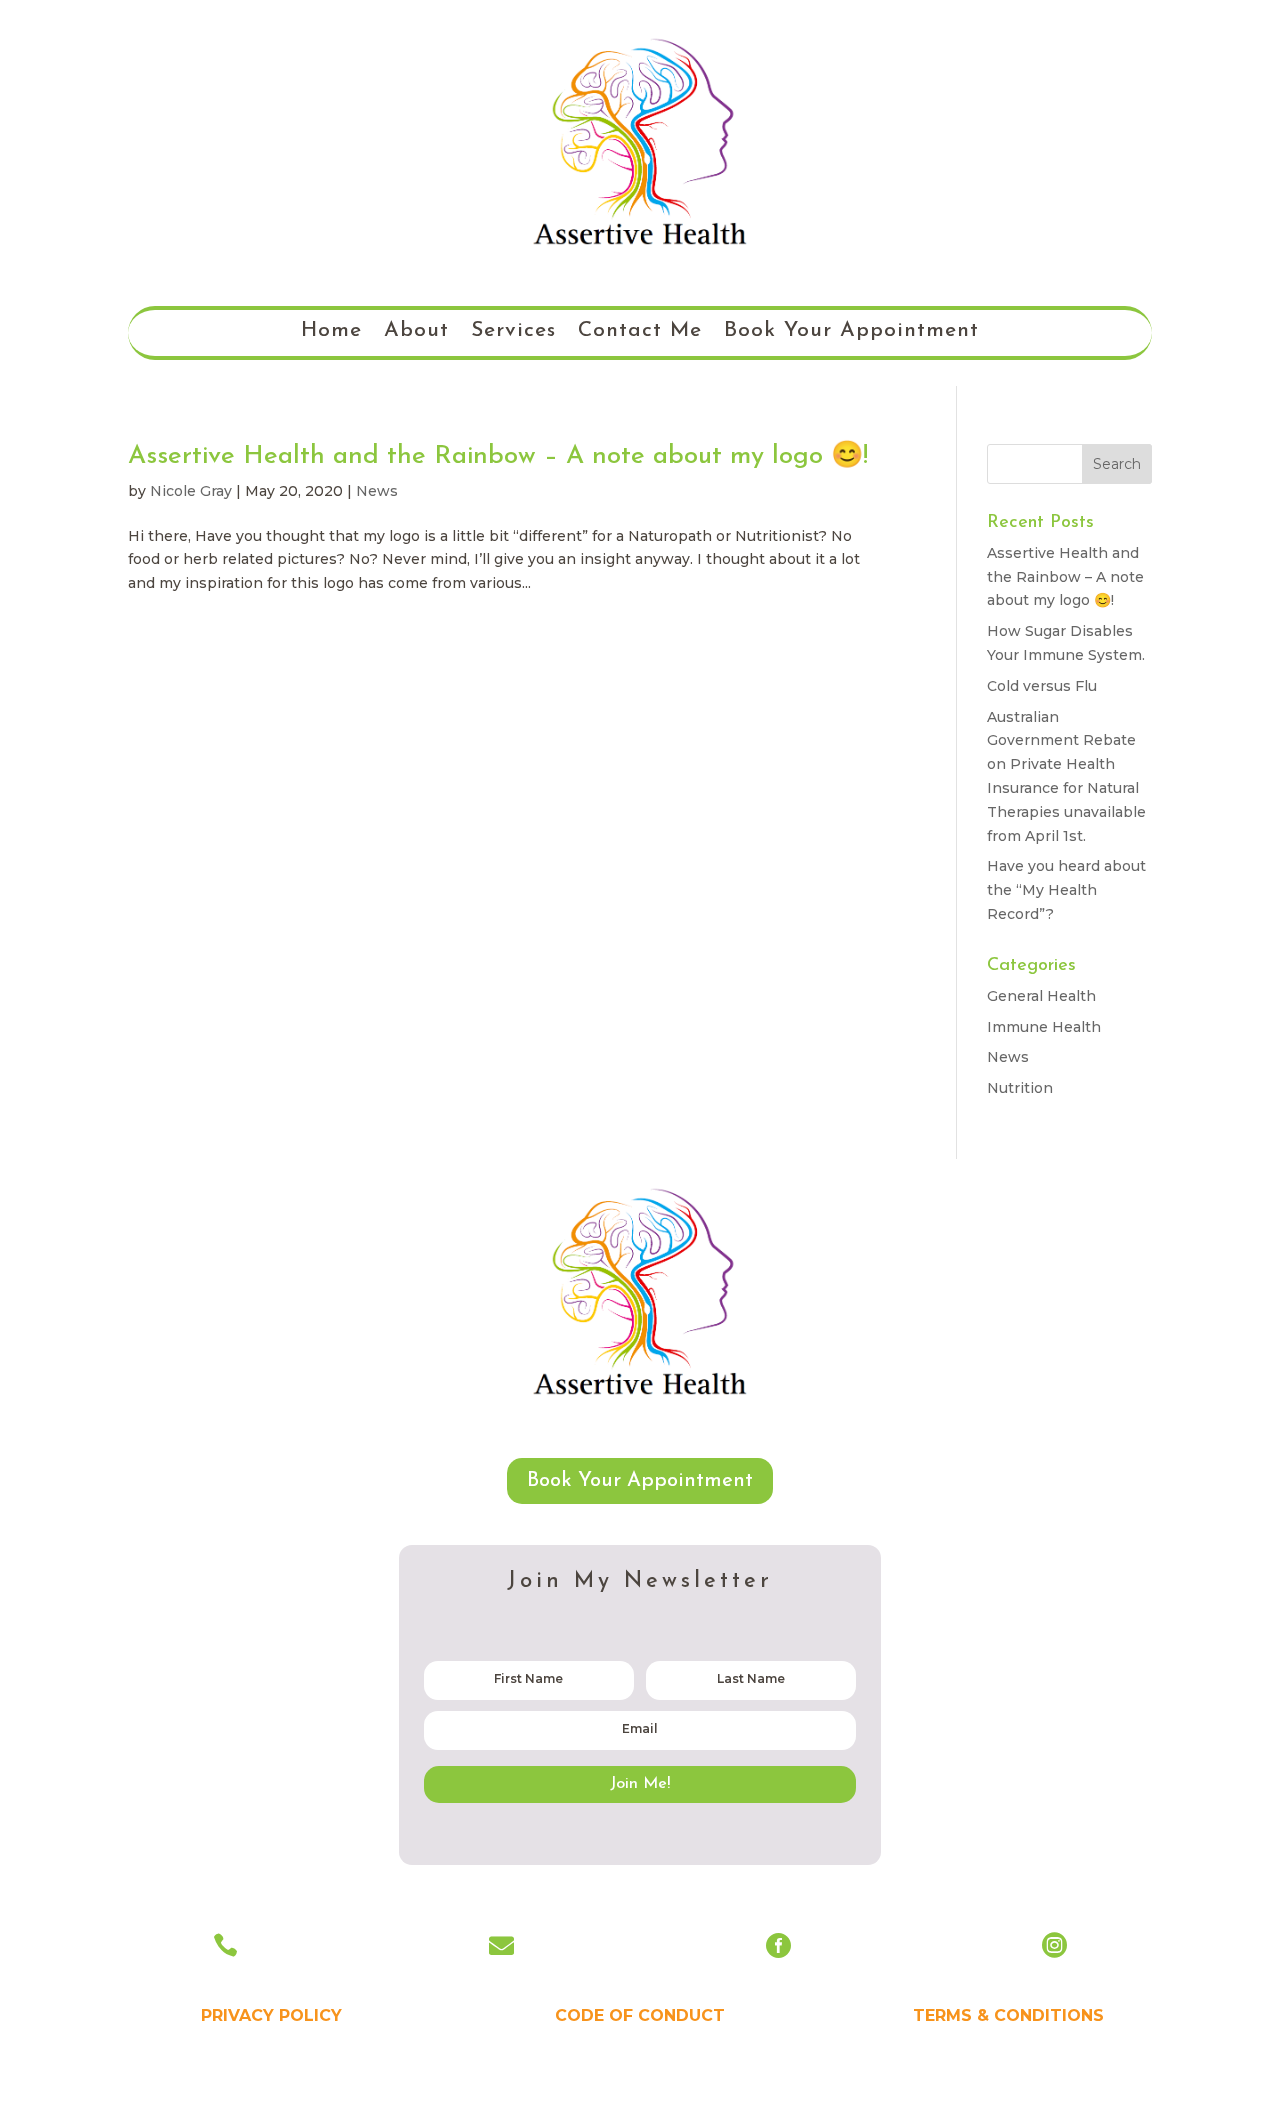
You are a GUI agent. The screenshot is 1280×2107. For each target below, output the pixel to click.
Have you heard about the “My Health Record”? (1066, 890)
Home (331, 332)
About (416, 332)
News (377, 491)
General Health (1041, 996)
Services (513, 332)
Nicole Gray (191, 491)
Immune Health (1044, 1027)
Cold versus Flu (1042, 686)
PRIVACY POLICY (271, 2015)
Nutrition (1020, 1088)
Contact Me (640, 332)
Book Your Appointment (851, 332)
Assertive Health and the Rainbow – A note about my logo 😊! (498, 456)
